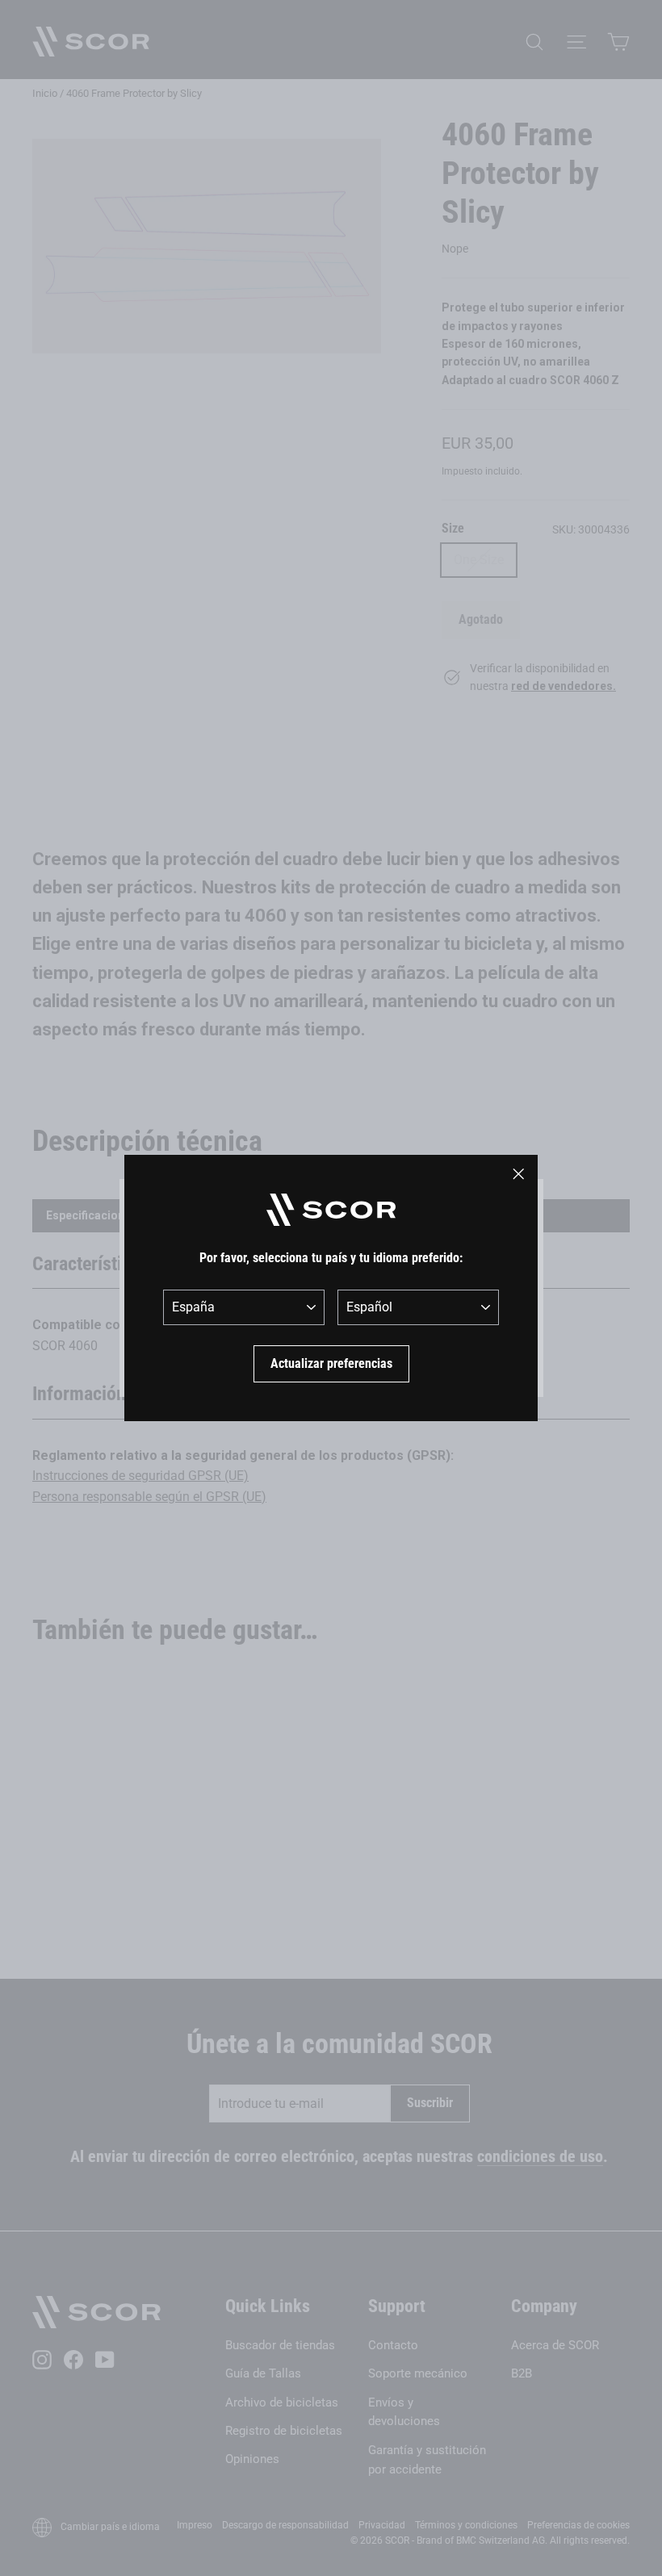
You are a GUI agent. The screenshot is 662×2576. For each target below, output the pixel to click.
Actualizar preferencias (331, 1363)
